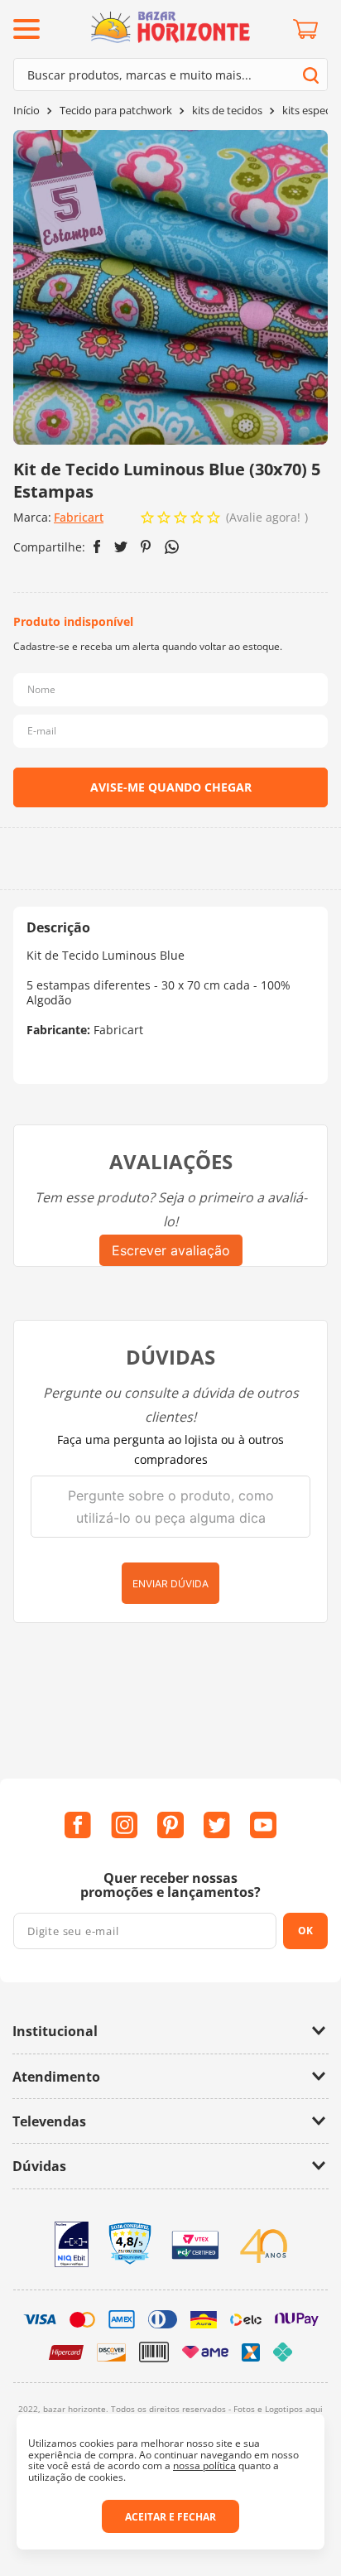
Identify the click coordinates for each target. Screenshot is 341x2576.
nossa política (204, 2465)
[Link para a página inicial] (26, 111)
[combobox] (170, 75)
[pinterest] (146, 546)
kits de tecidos (227, 111)
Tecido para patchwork (116, 111)
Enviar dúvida (170, 1584)
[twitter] (121, 547)
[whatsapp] (172, 547)
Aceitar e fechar (170, 2517)
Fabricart (79, 517)
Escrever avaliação (171, 1250)
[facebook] (97, 546)
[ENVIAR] (170, 787)
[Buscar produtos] (311, 75)
